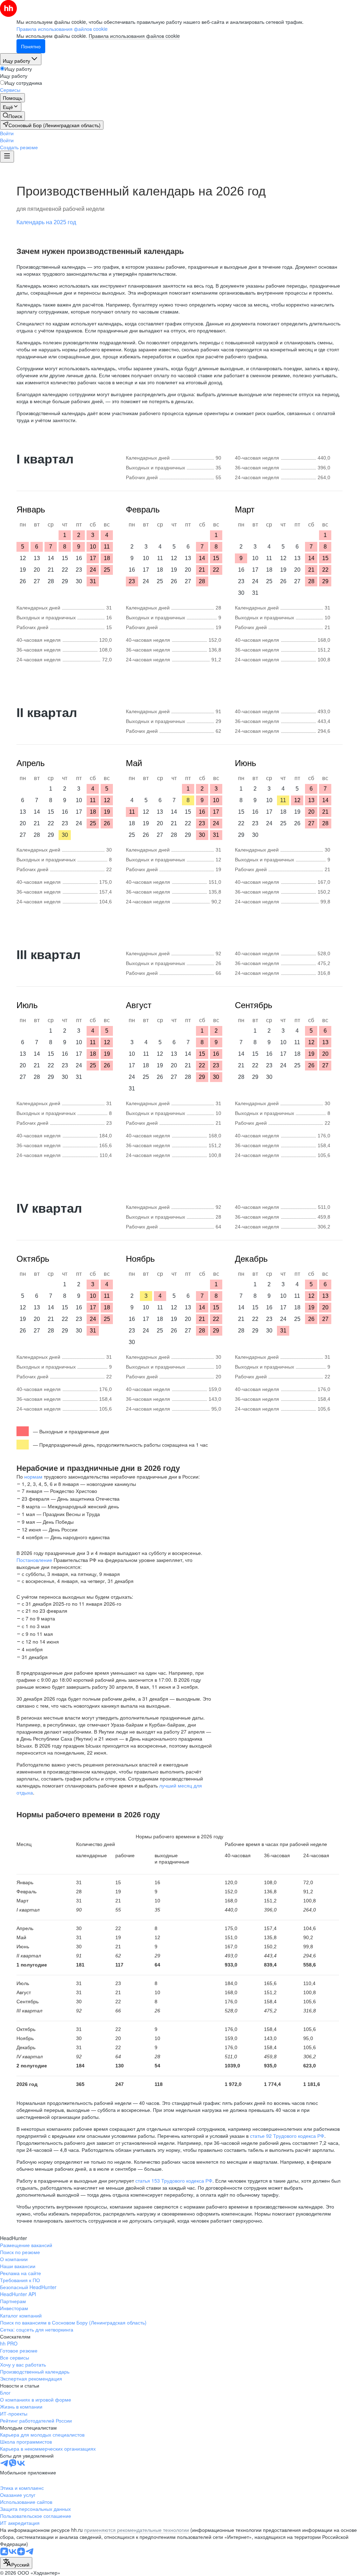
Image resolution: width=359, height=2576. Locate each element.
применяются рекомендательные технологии (137, 2530)
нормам (33, 1476)
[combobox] (16, 2563)
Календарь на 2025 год (46, 222)
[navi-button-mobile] (7, 157)
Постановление (34, 1560)
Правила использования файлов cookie (134, 36)
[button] (7, 133)
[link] (12, 116)
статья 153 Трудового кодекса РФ (174, 2181)
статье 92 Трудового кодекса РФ (287, 2136)
